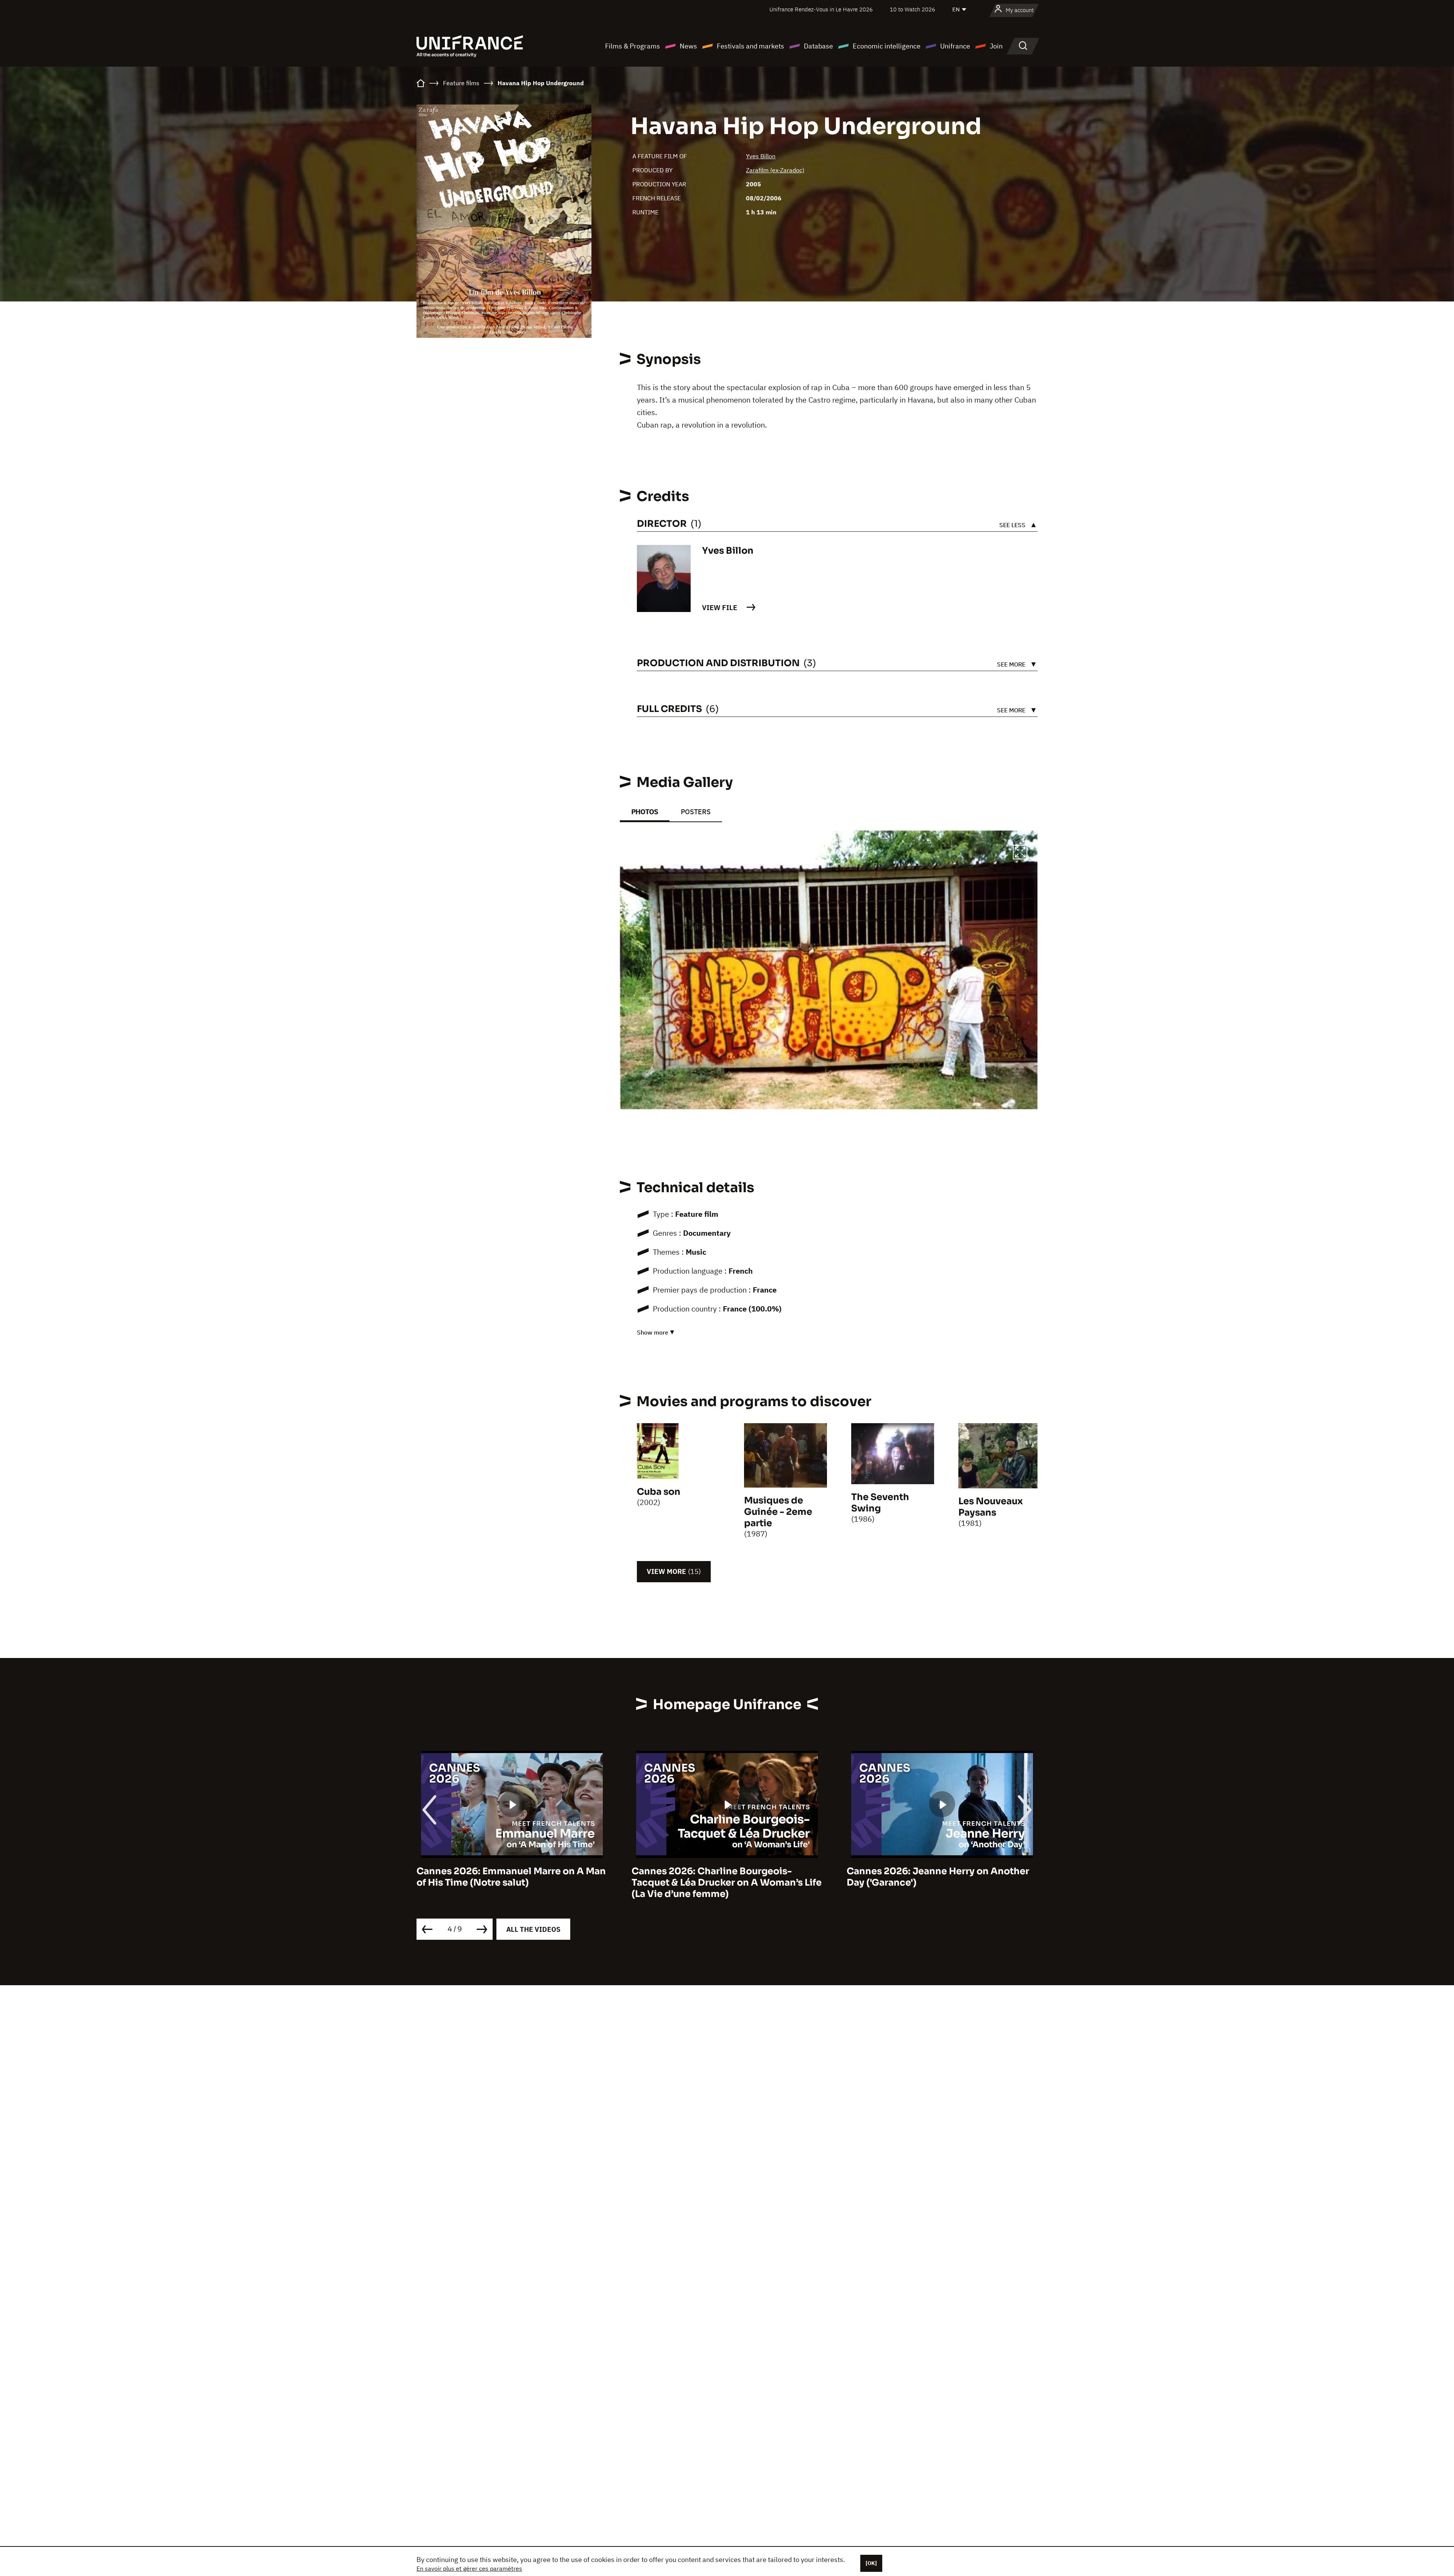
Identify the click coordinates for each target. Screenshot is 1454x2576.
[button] (1020, 853)
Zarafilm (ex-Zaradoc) (775, 170)
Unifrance (955, 46)
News (688, 46)
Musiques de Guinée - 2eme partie (778, 1512)
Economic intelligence (887, 46)
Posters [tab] (696, 812)
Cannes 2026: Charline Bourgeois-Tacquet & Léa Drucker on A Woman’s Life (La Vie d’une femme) (512, 1883)
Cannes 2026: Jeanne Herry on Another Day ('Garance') (723, 1877)
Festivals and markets (750, 46)
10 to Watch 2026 (913, 9)
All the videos (533, 1929)
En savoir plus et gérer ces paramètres (469, 2568)
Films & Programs (633, 46)
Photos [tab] (645, 812)
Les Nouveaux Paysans (991, 1507)
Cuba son (659, 1492)
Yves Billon (761, 156)
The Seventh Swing (880, 1503)
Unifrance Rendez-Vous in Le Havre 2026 (821, 9)
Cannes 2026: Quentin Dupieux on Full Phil (935, 1877)
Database (818, 46)
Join (996, 46)
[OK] (871, 2563)
